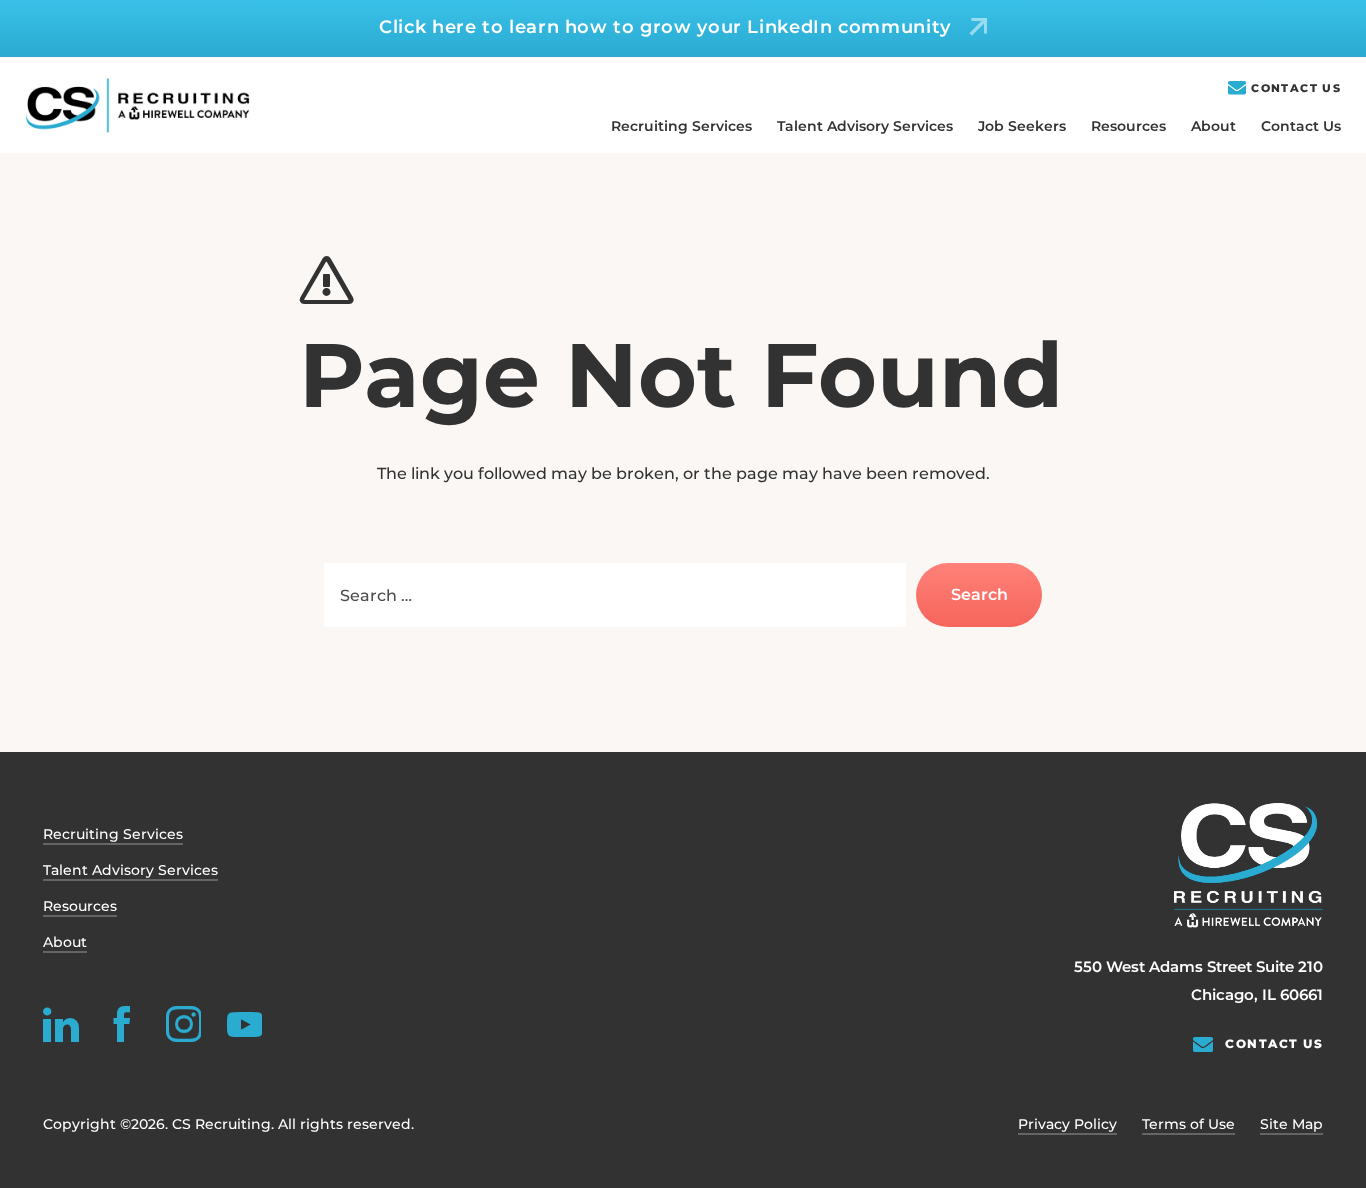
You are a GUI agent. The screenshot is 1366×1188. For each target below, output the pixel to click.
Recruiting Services (681, 126)
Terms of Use (1188, 1124)
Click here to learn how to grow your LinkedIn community (665, 27)
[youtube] (244, 1024)
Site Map (1291, 1124)
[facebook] (122, 1024)
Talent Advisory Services (865, 126)
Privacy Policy (1067, 1124)
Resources (1128, 126)
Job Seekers (1022, 126)
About (1213, 126)
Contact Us (1296, 88)
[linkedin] (61, 1024)
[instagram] (183, 1024)
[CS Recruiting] (137, 105)
